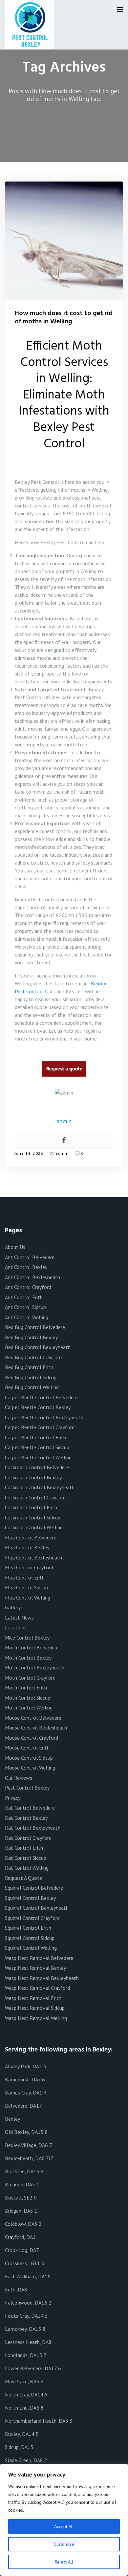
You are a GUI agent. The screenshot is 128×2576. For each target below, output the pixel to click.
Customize (64, 2544)
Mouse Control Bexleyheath (36, 1728)
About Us (15, 1247)
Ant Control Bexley (26, 1267)
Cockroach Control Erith (31, 1507)
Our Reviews (19, 1778)
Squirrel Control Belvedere (34, 1888)
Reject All (64, 2562)
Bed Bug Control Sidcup (31, 1377)
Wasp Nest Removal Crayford (37, 1988)
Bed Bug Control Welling (32, 1387)
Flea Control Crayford (29, 1567)
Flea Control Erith (25, 1578)
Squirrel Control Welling (31, 1948)
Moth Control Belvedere (32, 1647)
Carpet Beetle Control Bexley (38, 1407)
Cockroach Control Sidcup (33, 1517)
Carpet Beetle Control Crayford (40, 1427)
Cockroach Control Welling (34, 1527)
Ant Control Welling (27, 1317)
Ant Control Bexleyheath (32, 1277)
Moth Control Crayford (30, 1678)
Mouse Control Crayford (32, 1738)
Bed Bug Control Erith (29, 1367)
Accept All (64, 2526)
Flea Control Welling (28, 1598)
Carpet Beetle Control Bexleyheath (44, 1417)
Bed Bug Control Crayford (33, 1357)
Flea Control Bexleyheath (33, 1557)
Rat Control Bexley (26, 1818)
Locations (16, 1627)
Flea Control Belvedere (31, 1537)
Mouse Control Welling (30, 1768)
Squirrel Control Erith (28, 1928)
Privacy (13, 1798)
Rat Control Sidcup (26, 1858)
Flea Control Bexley (27, 1547)
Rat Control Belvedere (30, 1808)
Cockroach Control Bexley (33, 1477)
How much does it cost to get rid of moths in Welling (64, 318)
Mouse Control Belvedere (33, 1718)
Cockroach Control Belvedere (37, 1467)
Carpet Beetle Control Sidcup (37, 1447)
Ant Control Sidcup (25, 1307)
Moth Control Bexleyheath (35, 1667)
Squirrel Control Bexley (30, 1898)
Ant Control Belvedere (30, 1257)
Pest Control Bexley (27, 1788)
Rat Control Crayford (28, 1838)
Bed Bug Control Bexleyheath (38, 1347)
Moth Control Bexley (28, 1658)
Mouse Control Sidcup (29, 1758)
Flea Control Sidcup (26, 1587)
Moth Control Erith (26, 1687)
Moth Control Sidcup (28, 1698)
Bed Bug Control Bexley (31, 1337)
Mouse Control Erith (27, 1748)
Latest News (19, 1618)
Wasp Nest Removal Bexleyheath (42, 1978)
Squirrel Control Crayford (32, 1918)
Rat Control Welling (27, 1868)
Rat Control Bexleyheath (33, 1828)
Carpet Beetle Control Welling (38, 1457)
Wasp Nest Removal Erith (33, 1998)
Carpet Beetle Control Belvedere (41, 1397)
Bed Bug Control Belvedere (35, 1327)
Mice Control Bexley (27, 1638)
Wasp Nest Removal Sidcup (35, 2008)
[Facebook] (64, 1140)
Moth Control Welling (29, 1707)
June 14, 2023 (29, 1153)
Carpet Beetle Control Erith (35, 1437)
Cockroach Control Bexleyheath (40, 1487)
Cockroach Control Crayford (35, 1497)
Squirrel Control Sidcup (30, 1938)
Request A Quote (23, 1878)
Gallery (13, 1607)
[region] (64, 2520)
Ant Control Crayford (28, 1287)
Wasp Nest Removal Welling (36, 2018)
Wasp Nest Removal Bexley (35, 1968)
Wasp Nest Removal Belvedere (39, 1958)
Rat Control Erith (24, 1848)
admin (62, 1153)
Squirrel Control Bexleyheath (37, 1908)
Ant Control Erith (24, 1297)
